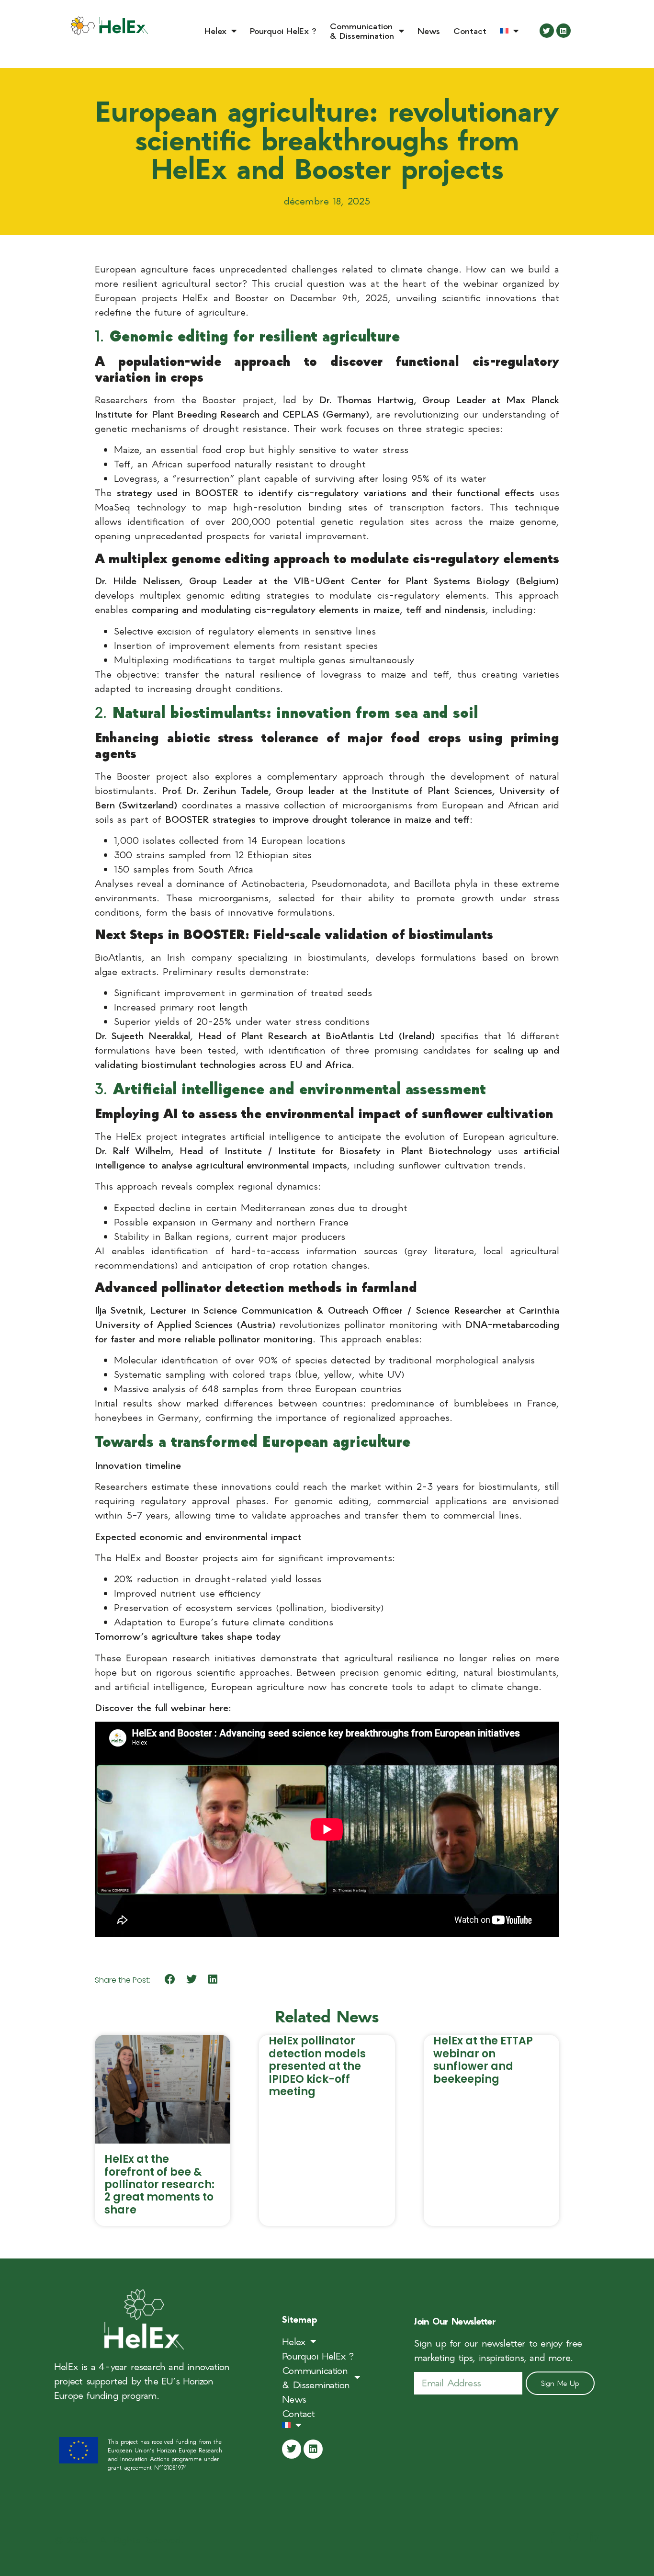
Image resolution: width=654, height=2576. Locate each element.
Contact (470, 30)
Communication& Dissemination (362, 30)
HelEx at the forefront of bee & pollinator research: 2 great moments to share (159, 2184)
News (429, 30)
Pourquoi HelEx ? (283, 30)
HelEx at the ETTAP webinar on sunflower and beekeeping (483, 2060)
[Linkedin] (564, 31)
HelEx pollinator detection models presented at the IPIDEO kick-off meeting (317, 2066)
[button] (170, 1980)
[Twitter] (547, 31)
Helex (215, 30)
